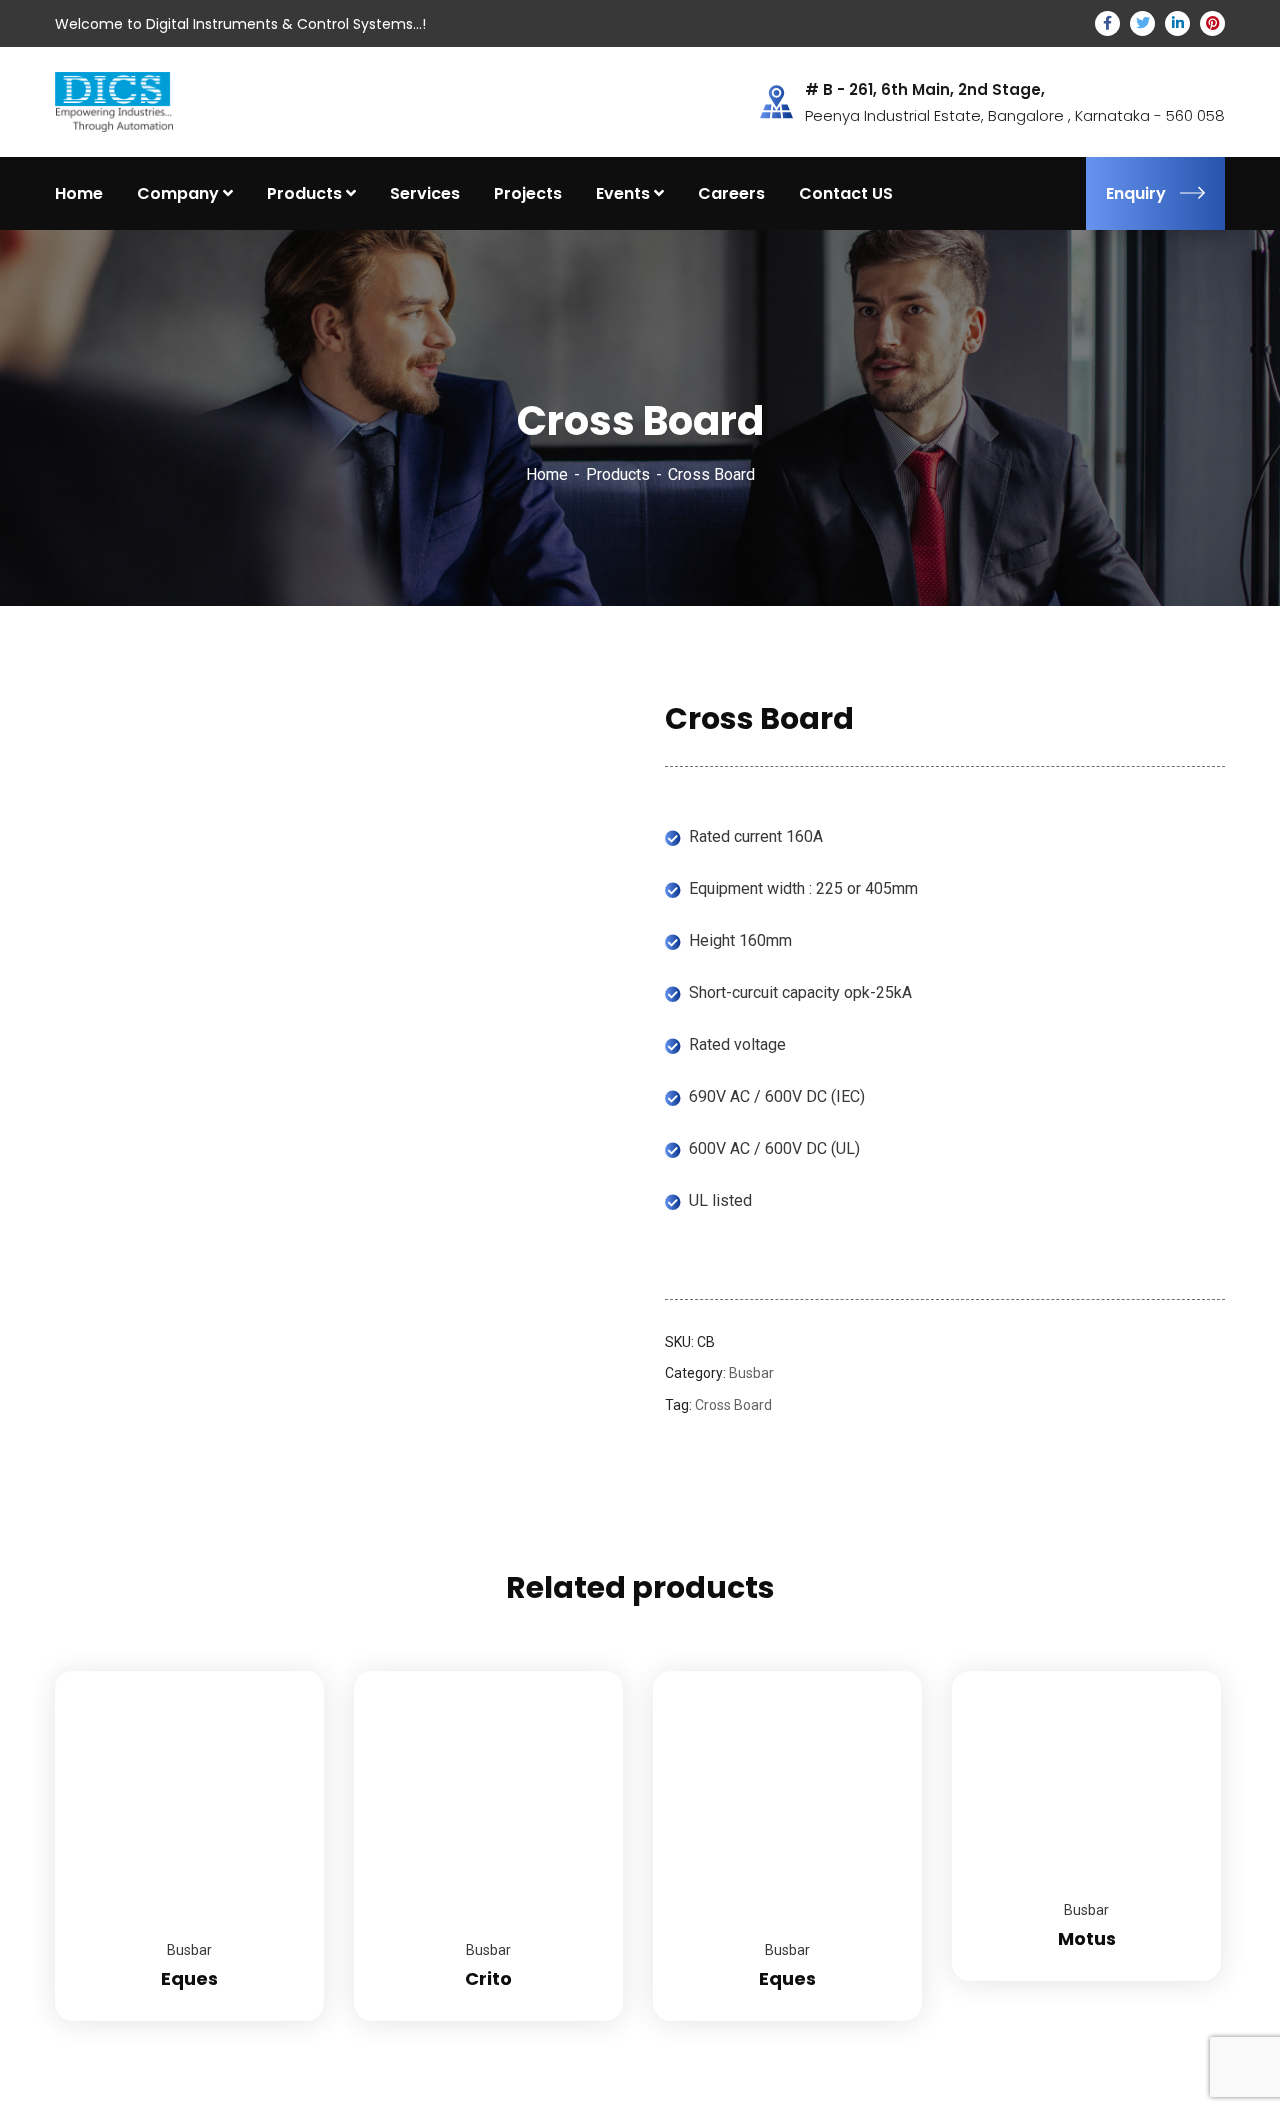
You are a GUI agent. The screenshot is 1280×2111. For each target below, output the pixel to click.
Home (547, 474)
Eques (189, 1978)
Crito (488, 1978)
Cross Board (733, 1405)
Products (618, 474)
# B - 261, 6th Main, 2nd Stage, (925, 90)
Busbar (751, 1373)
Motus (1087, 1938)
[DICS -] (114, 100)
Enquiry (1136, 193)
